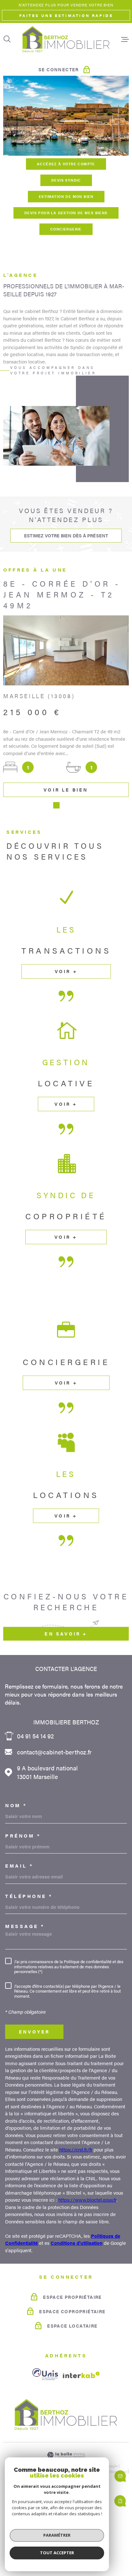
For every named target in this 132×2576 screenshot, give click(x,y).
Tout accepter (57, 2553)
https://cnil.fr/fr (76, 2213)
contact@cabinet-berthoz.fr (54, 1815)
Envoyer (34, 2095)
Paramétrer (57, 2535)
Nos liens (118, 2534)
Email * (19, 1929)
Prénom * (23, 1899)
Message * (25, 1989)
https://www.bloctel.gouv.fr (87, 2263)
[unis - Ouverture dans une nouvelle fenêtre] (45, 2437)
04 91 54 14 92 (35, 1799)
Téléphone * (29, 1959)
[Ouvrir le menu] (125, 39)
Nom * (16, 1868)
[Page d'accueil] (66, 39)
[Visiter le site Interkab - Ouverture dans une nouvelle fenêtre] (81, 2438)
